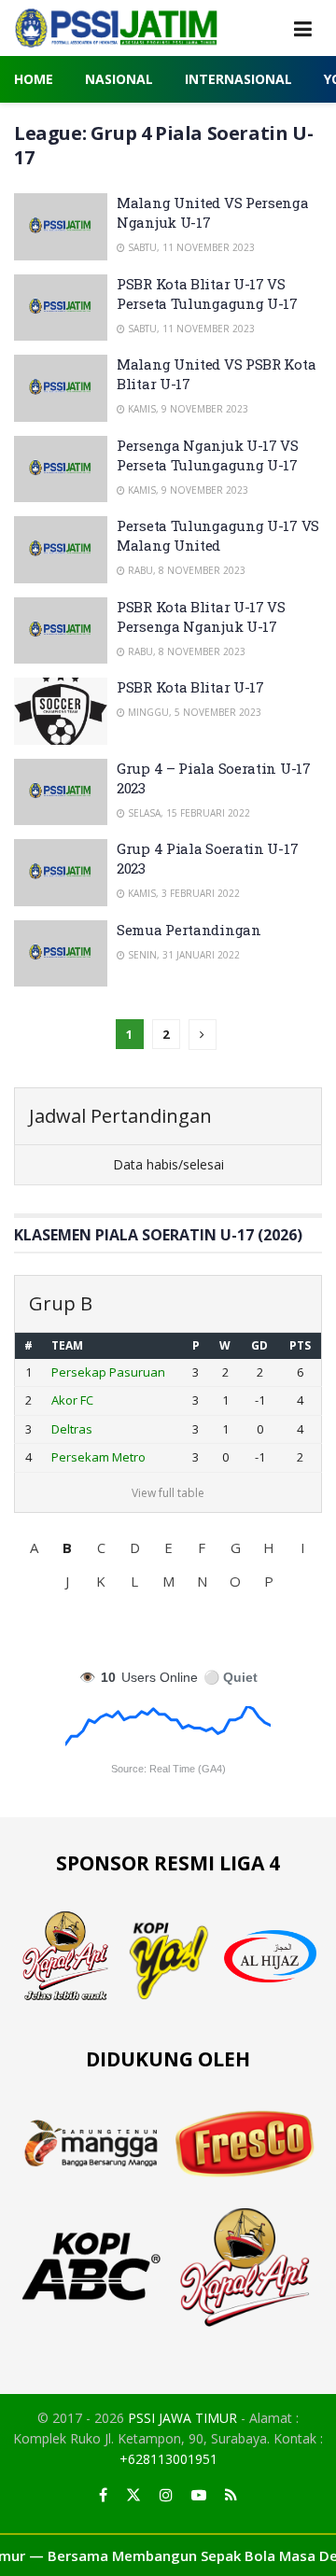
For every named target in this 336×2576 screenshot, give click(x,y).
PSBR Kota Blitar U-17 (190, 687)
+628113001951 (168, 2459)
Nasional (119, 79)
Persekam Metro (98, 1457)
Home (34, 79)
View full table (168, 1493)
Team (67, 1345)
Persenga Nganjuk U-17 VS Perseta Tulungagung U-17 (208, 455)
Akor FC (72, 1400)
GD (259, 1345)
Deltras (72, 1429)
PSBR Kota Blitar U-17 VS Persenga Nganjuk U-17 (201, 616)
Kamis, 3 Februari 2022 (182, 893)
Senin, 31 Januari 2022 (182, 955)
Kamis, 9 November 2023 (187, 409)
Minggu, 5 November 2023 (193, 712)
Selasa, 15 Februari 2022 (188, 813)
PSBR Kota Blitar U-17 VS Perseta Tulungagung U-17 (207, 294)
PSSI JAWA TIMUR (182, 2418)
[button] (34, 1547)
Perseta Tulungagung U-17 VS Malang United (218, 535)
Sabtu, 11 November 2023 (190, 247)
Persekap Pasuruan (108, 1372)
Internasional (238, 79)
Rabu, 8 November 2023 (185, 570)
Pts (300, 1345)
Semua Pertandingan (189, 930)
